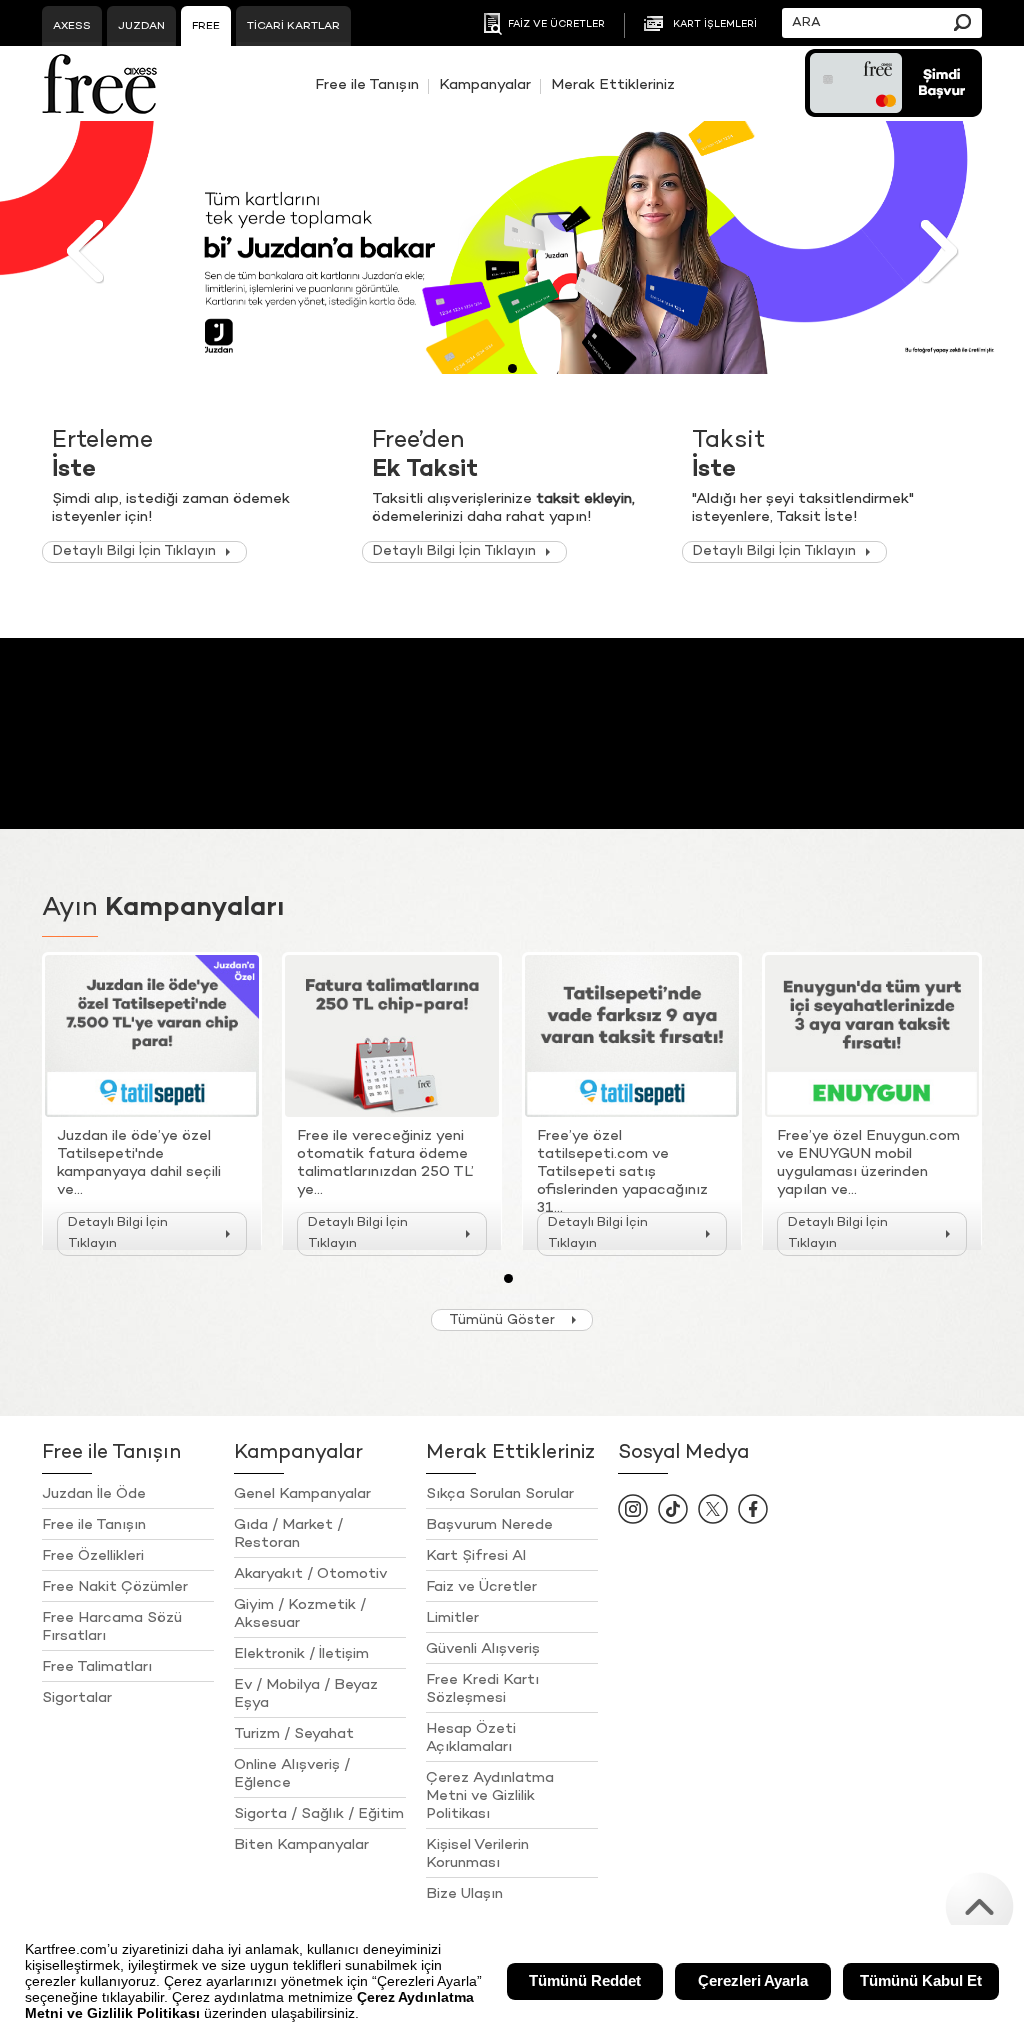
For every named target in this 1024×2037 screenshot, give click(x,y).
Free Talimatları (97, 1667)
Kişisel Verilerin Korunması (477, 1854)
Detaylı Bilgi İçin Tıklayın (134, 551)
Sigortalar (77, 1698)
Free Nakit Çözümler (115, 1587)
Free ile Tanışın (367, 85)
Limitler (452, 1618)
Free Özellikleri (93, 1556)
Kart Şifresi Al (476, 1556)
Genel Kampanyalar (302, 1494)
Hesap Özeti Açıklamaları (471, 1738)
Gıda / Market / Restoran (288, 1534)
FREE (206, 26)
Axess (99, 84)
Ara (962, 22)
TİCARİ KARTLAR (293, 26)
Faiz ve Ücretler (481, 1587)
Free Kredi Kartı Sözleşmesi (482, 1689)
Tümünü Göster (502, 1320)
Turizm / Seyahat (294, 1734)
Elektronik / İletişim (301, 1654)
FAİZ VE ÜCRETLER (556, 25)
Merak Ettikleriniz (613, 85)
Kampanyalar (485, 85)
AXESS (72, 26)
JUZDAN (141, 26)
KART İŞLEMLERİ (715, 25)
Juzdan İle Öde (94, 1494)
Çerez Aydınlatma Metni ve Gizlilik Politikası (490, 1796)
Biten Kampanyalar (301, 1845)
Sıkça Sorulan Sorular (500, 1494)
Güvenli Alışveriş (483, 1649)
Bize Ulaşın (464, 1894)
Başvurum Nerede (489, 1525)
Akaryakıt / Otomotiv (311, 1574)
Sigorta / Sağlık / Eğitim (319, 1814)
